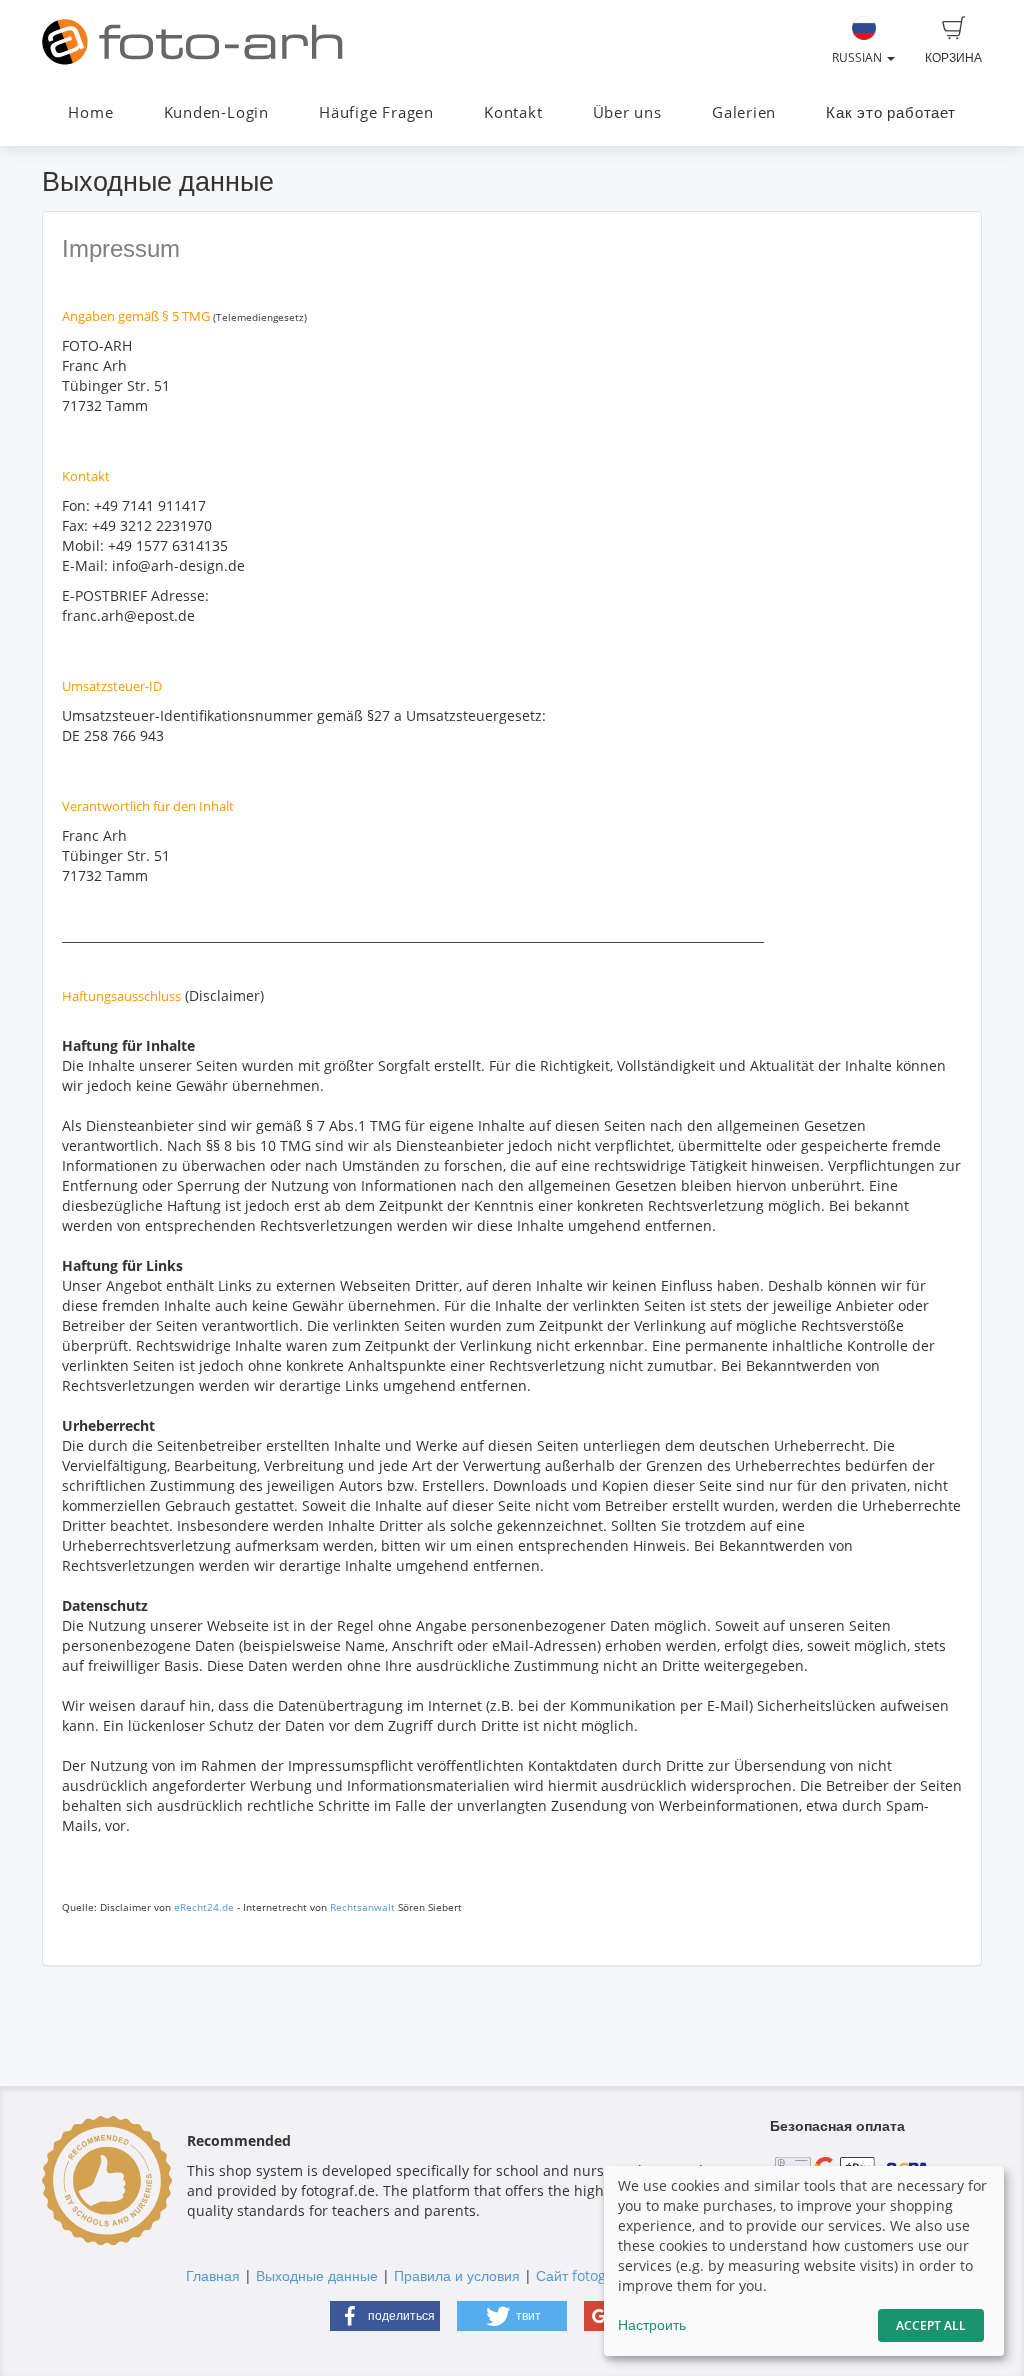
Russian (858, 57)
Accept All (931, 2325)
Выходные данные (317, 2275)
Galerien (744, 112)
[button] (385, 2316)
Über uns (627, 112)
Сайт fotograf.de (591, 2275)
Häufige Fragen (376, 112)
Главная (213, 2275)
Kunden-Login (216, 112)
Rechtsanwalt (362, 1907)
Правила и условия (457, 2275)
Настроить (652, 2324)
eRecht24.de (204, 1907)
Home (90, 112)
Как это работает (890, 112)
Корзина (953, 57)
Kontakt (513, 112)
